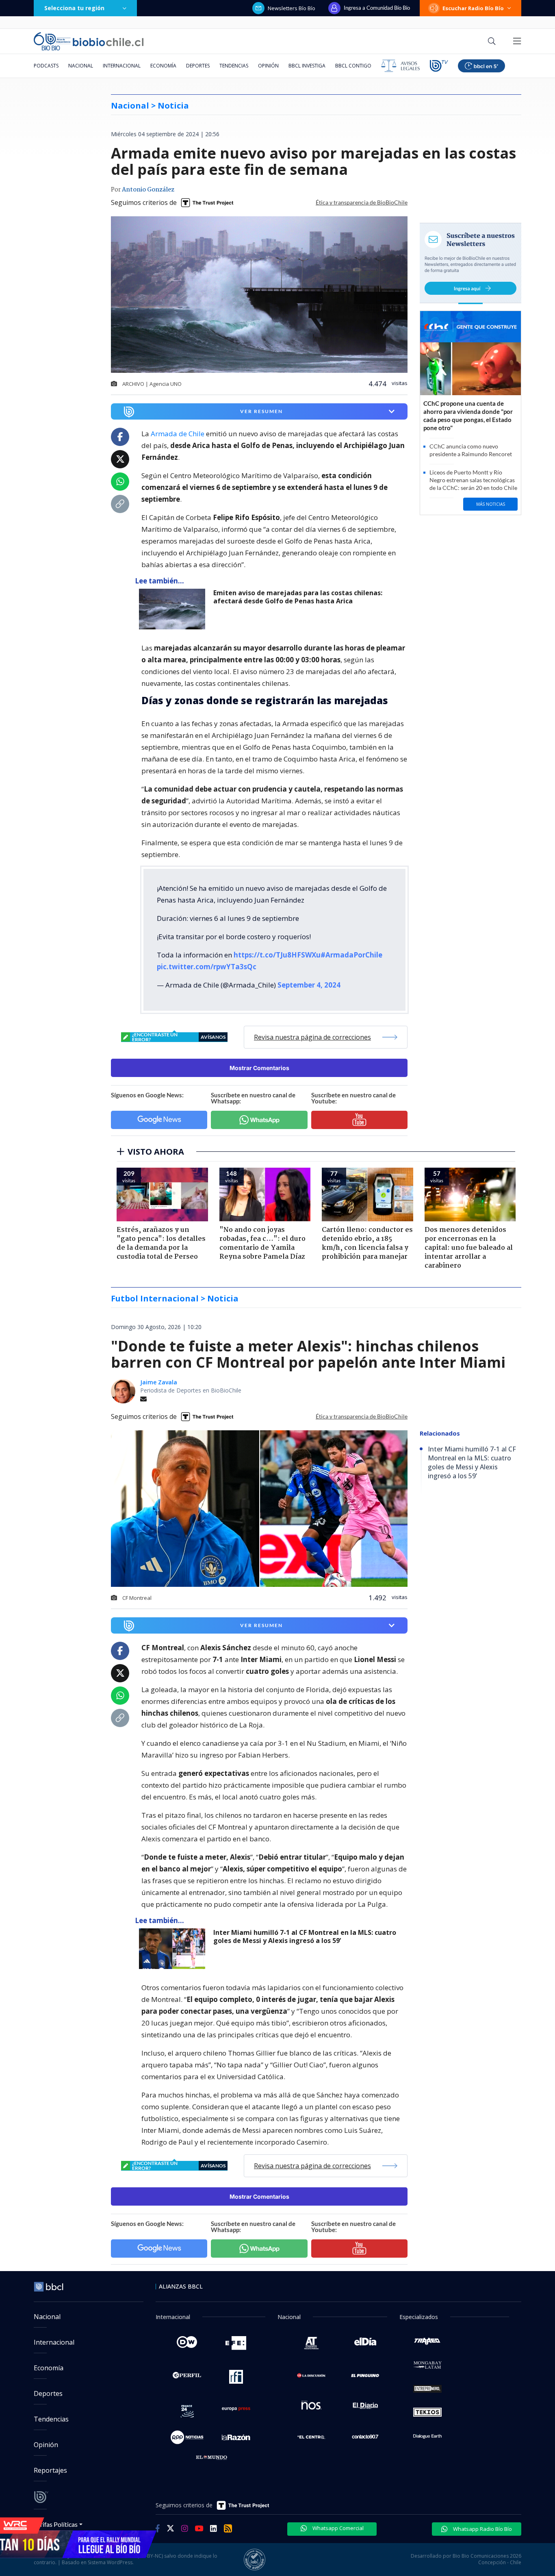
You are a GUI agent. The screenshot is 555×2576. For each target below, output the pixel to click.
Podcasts (46, 66)
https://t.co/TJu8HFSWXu (277, 955)
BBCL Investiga (307, 66)
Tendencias (234, 66)
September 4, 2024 (309, 985)
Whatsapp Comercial (337, 2528)
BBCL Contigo (353, 66)
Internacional (122, 66)
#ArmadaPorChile (351, 955)
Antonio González (148, 190)
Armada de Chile (178, 434)
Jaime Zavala (159, 1382)
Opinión (268, 66)
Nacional (81, 66)
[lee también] (174, 609)
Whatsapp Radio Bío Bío (482, 2529)
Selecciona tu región (74, 8)
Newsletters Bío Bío (292, 8)
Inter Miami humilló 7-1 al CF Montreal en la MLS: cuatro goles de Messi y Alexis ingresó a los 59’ (305, 1937)
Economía (163, 66)
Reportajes (50, 2470)
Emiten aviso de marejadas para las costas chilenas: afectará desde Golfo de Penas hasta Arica (298, 597)
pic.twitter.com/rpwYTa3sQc (207, 967)
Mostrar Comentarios (259, 1068)
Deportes (198, 66)
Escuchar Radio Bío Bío (473, 8)
